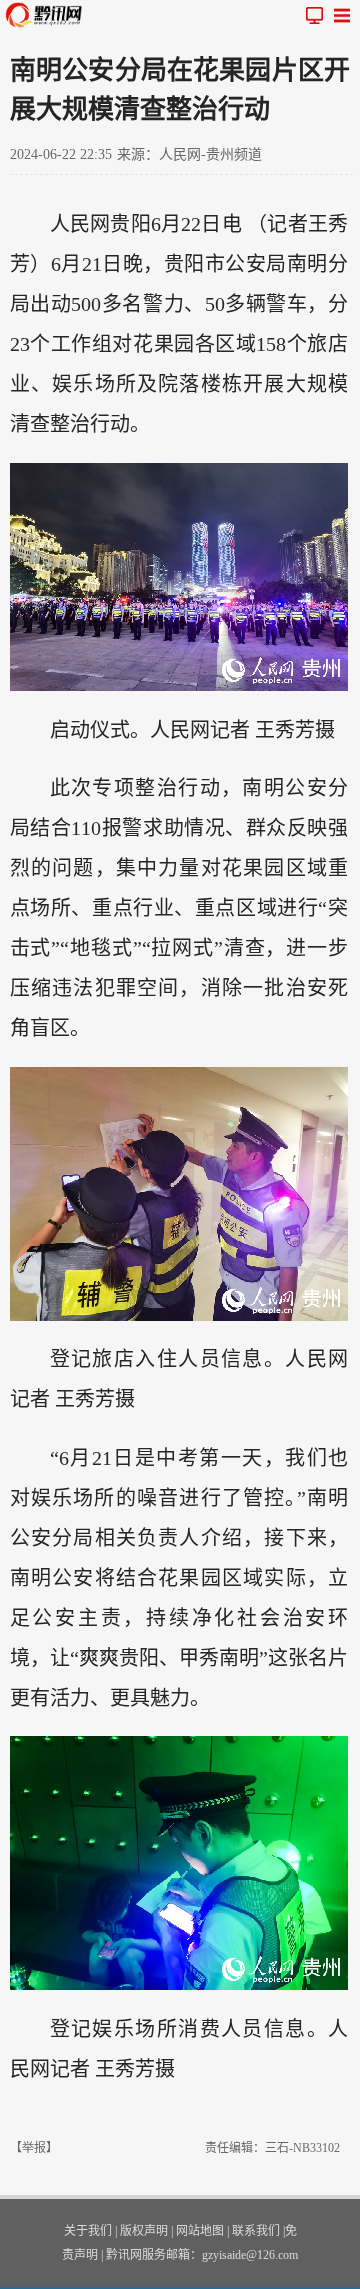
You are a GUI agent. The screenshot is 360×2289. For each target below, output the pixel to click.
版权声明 (144, 2231)
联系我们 (256, 2231)
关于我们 (88, 2231)
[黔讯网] (48, 15)
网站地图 (200, 2231)
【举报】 (34, 2148)
